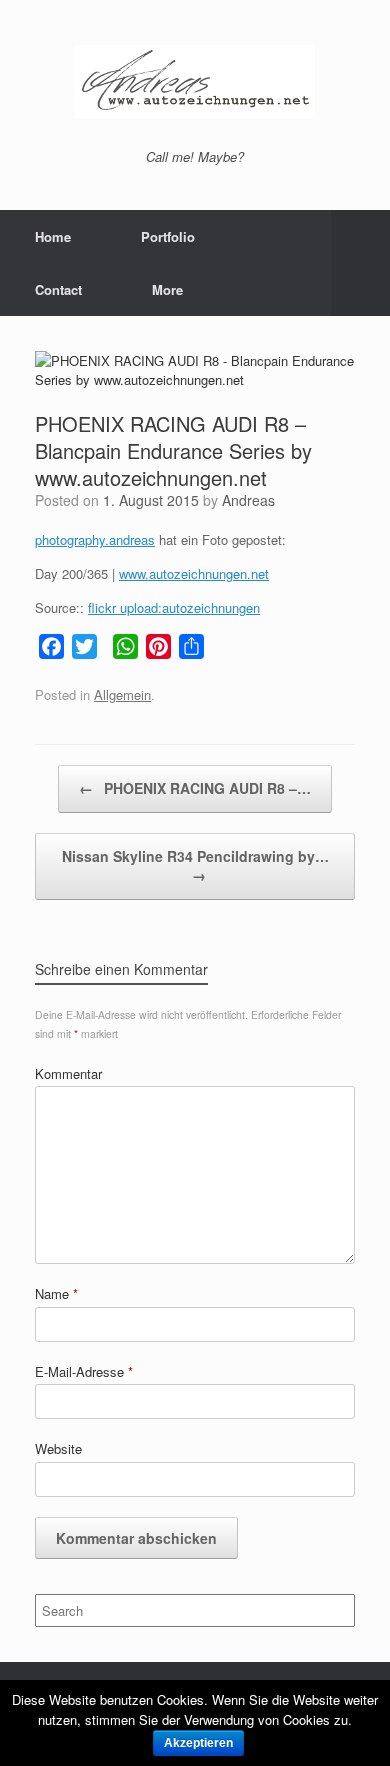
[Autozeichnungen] (195, 82)
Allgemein (122, 694)
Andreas (248, 500)
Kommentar (68, 1073)
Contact (58, 289)
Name (56, 1293)
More (167, 289)
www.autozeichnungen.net (194, 573)
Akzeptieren (198, 1743)
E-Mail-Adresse (84, 1371)
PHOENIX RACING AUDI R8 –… (195, 788)
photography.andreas (95, 539)
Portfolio (168, 236)
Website (58, 1448)
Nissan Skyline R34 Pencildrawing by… (195, 866)
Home (53, 236)
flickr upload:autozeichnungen (174, 607)
